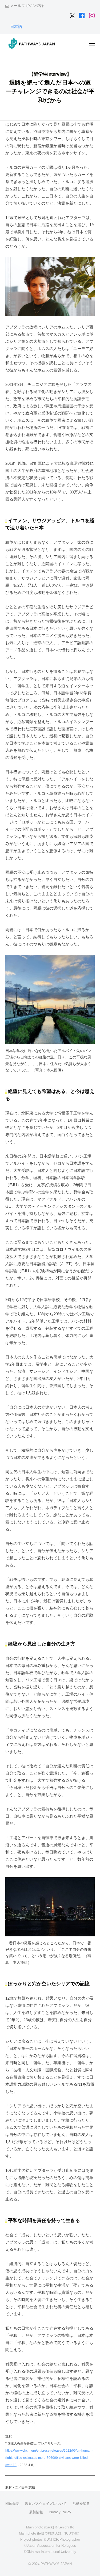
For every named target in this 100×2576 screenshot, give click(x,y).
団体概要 (12, 2504)
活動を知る (81, 2504)
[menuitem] (16, 26)
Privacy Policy (60, 2512)
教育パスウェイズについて (46, 2504)
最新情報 (36, 2512)
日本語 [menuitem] (16, 26)
